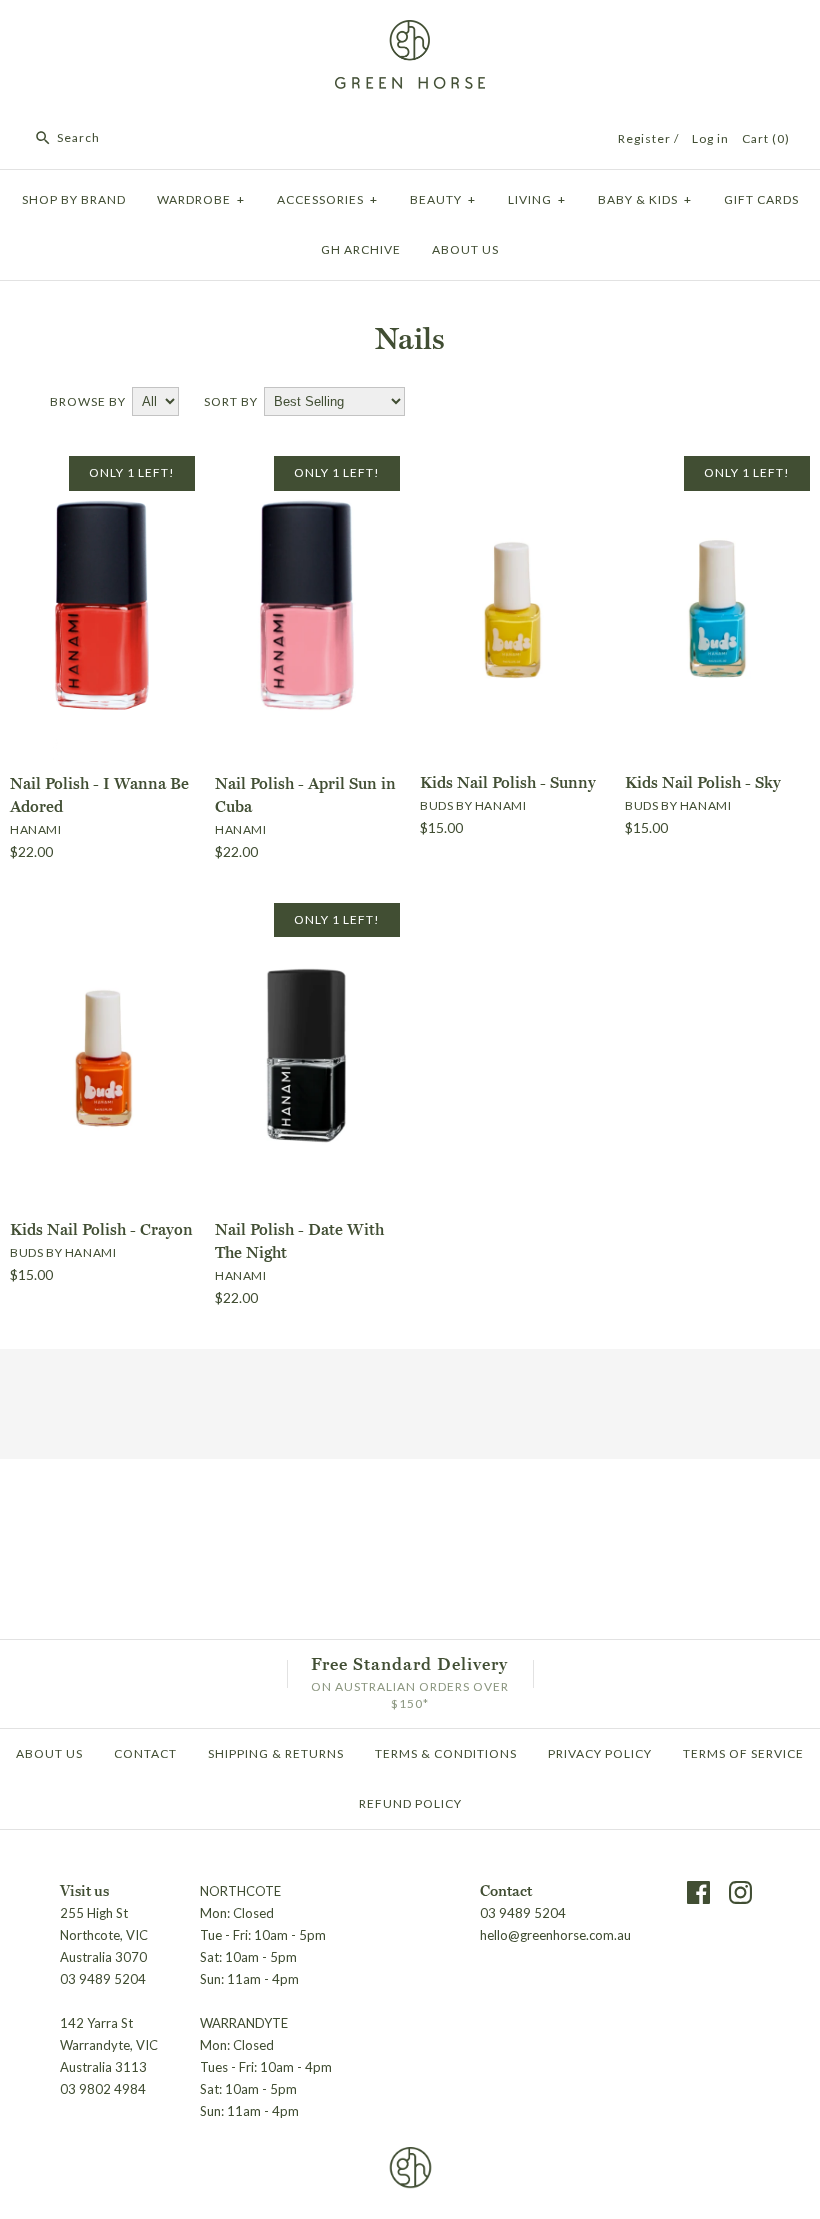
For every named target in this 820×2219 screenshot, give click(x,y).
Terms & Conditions (446, 1753)
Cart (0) (766, 138)
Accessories (327, 199)
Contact (145, 1753)
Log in (710, 138)
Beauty (443, 199)
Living (537, 199)
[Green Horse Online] (410, 32)
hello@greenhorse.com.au (555, 1935)
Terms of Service (743, 1753)
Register (644, 138)
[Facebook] (698, 1892)
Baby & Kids (645, 199)
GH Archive (361, 249)
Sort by (231, 401)
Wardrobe (201, 199)
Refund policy (410, 1803)
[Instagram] (740, 1892)
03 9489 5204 (523, 1913)
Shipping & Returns (276, 1753)
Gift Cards (761, 199)
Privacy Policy (600, 1753)
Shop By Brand (74, 199)
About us (465, 249)
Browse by (88, 401)
